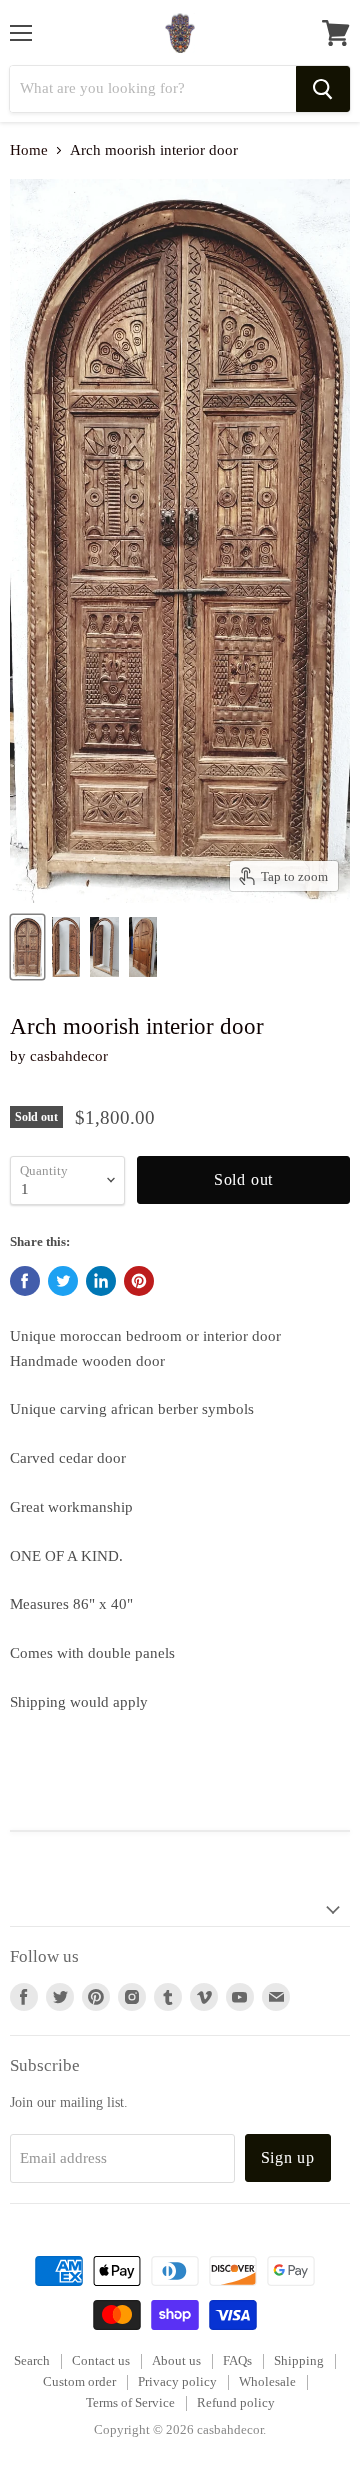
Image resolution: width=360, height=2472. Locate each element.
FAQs (237, 2360)
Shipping (299, 2360)
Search (32, 2360)
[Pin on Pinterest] (139, 1281)
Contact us (101, 2360)
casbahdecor (69, 1056)
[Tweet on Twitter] (63, 1281)
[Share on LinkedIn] (101, 1281)
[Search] (323, 89)
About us (176, 2360)
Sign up (288, 2157)
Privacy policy (177, 2381)
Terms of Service (130, 2402)
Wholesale (267, 2381)
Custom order (79, 2381)
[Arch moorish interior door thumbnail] (27, 947)
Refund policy (236, 2402)
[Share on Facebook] (25, 1281)
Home (29, 150)
